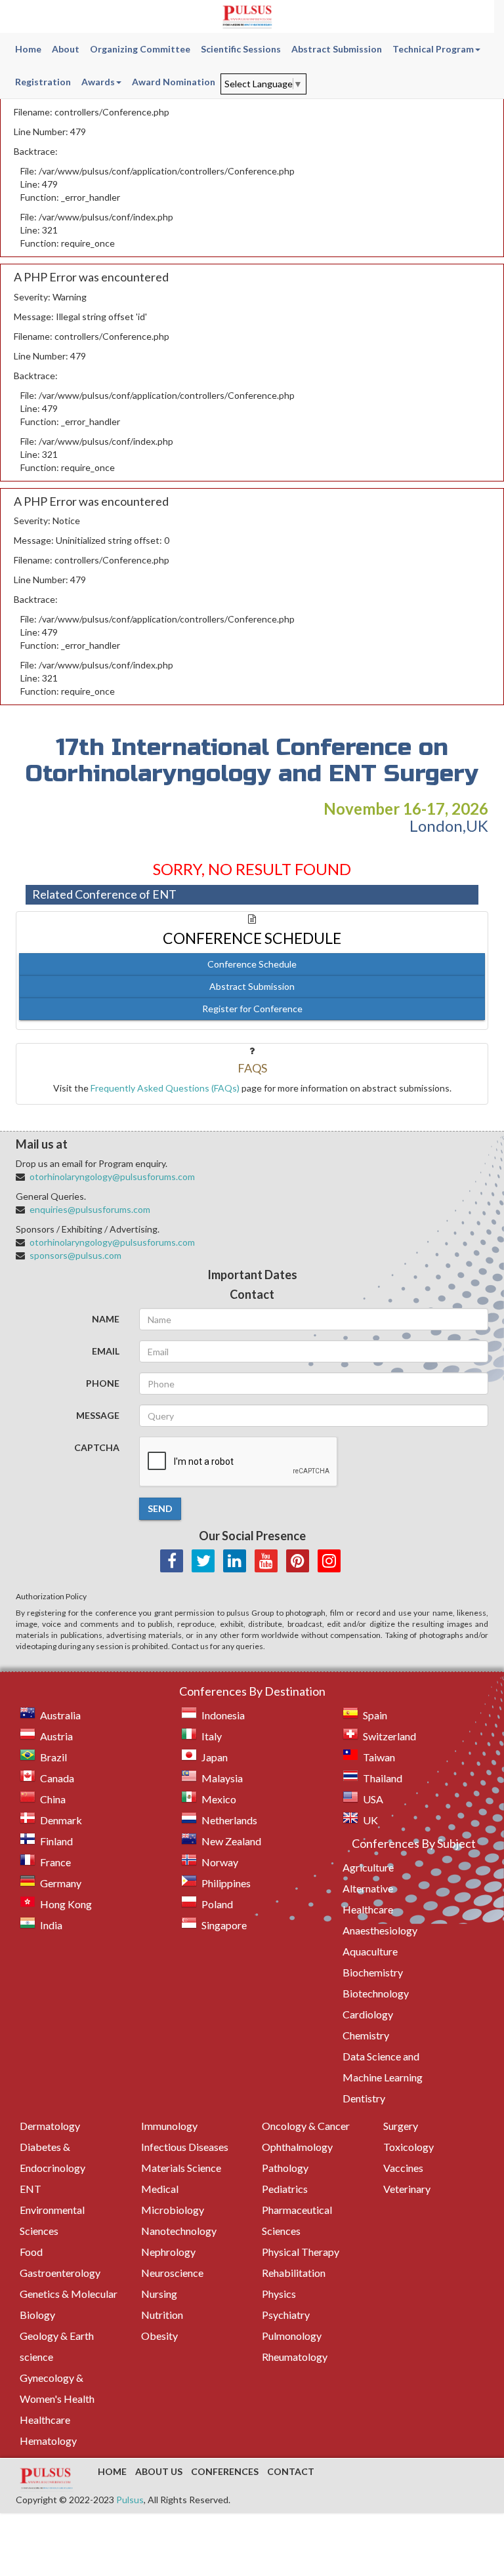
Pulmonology (292, 2336)
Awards (98, 82)
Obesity (159, 2336)
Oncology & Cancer (306, 2126)
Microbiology (173, 2210)
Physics (279, 2294)
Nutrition (162, 2315)
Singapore (224, 1925)
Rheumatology (295, 2357)
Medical (160, 2189)
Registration (43, 82)
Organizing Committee (140, 49)
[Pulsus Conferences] (47, 2480)
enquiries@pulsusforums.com (90, 1209)
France (55, 1862)
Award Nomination (174, 82)
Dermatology (50, 2126)
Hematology (48, 2441)
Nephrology (168, 2252)
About (66, 49)
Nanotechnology (179, 2231)
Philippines (226, 1883)
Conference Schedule (252, 964)
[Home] (247, 16)
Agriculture (368, 1867)
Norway (220, 1862)
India (51, 1925)
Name (106, 1319)
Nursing (159, 2294)
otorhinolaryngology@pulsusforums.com (112, 1176)
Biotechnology (376, 1993)
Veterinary (407, 2189)
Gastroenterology (60, 2273)
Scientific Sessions (241, 49)
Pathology (285, 2168)
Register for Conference (252, 1009)
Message (98, 1415)
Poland (217, 1904)
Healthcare (45, 2420)
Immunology (169, 2126)
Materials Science (181, 2168)
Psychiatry (286, 2315)
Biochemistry (373, 1972)
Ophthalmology (297, 2147)
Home (28, 49)
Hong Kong (66, 1904)
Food (31, 2252)
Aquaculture (370, 1951)
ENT (31, 2189)
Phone (103, 1383)
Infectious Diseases (185, 2147)
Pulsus (130, 2500)
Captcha (97, 1447)
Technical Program (433, 49)
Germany (61, 1883)
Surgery (401, 2126)
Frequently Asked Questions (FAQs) (165, 1088)
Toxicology (409, 2147)
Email (106, 1351)
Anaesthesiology (380, 1930)
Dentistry (364, 2098)
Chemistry (366, 2035)
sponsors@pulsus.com (75, 1255)
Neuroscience (172, 2273)
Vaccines (403, 2168)
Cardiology (368, 2014)
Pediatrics (285, 2189)
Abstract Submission (337, 49)
